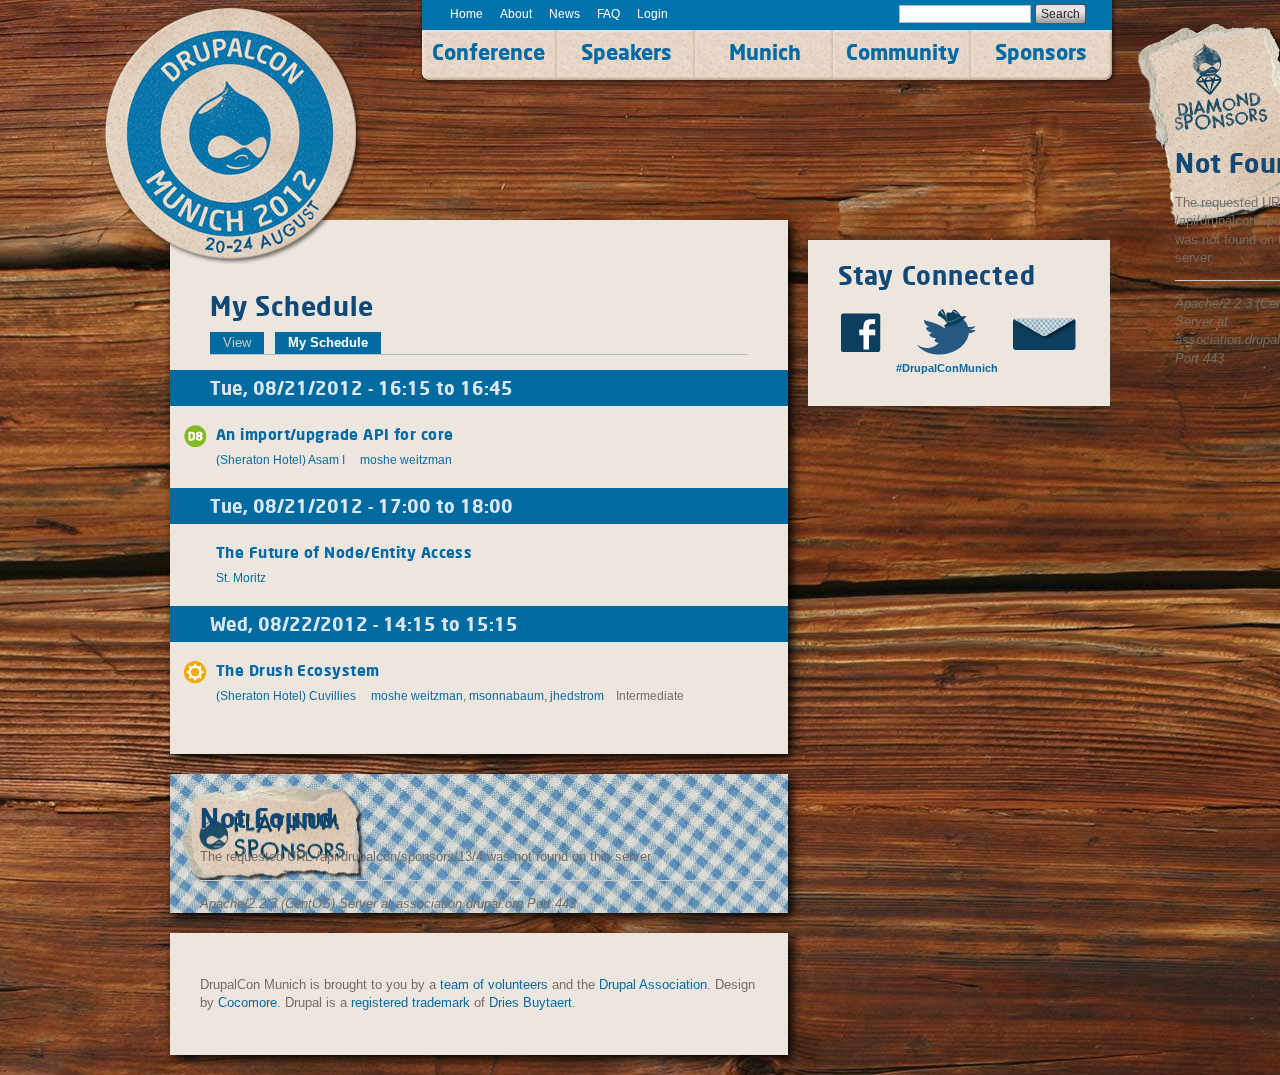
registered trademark (410, 1002)
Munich (765, 52)
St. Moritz (241, 578)
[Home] (253, 137)
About (516, 14)
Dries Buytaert (530, 1002)
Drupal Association (653, 984)
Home (466, 14)
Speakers (626, 52)
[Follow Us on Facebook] (867, 332)
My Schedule (334, 342)
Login (652, 14)
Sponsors (1041, 52)
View (237, 342)
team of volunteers (494, 984)
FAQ (608, 14)
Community (902, 52)
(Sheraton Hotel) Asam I (280, 460)
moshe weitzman (406, 460)
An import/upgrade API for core (334, 434)
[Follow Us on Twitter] (955, 331)
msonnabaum (506, 696)
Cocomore (247, 1002)
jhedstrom (577, 696)
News (564, 14)
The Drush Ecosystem (298, 670)
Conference (488, 52)
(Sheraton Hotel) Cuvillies (286, 696)
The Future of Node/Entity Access (344, 552)
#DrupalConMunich (945, 368)
